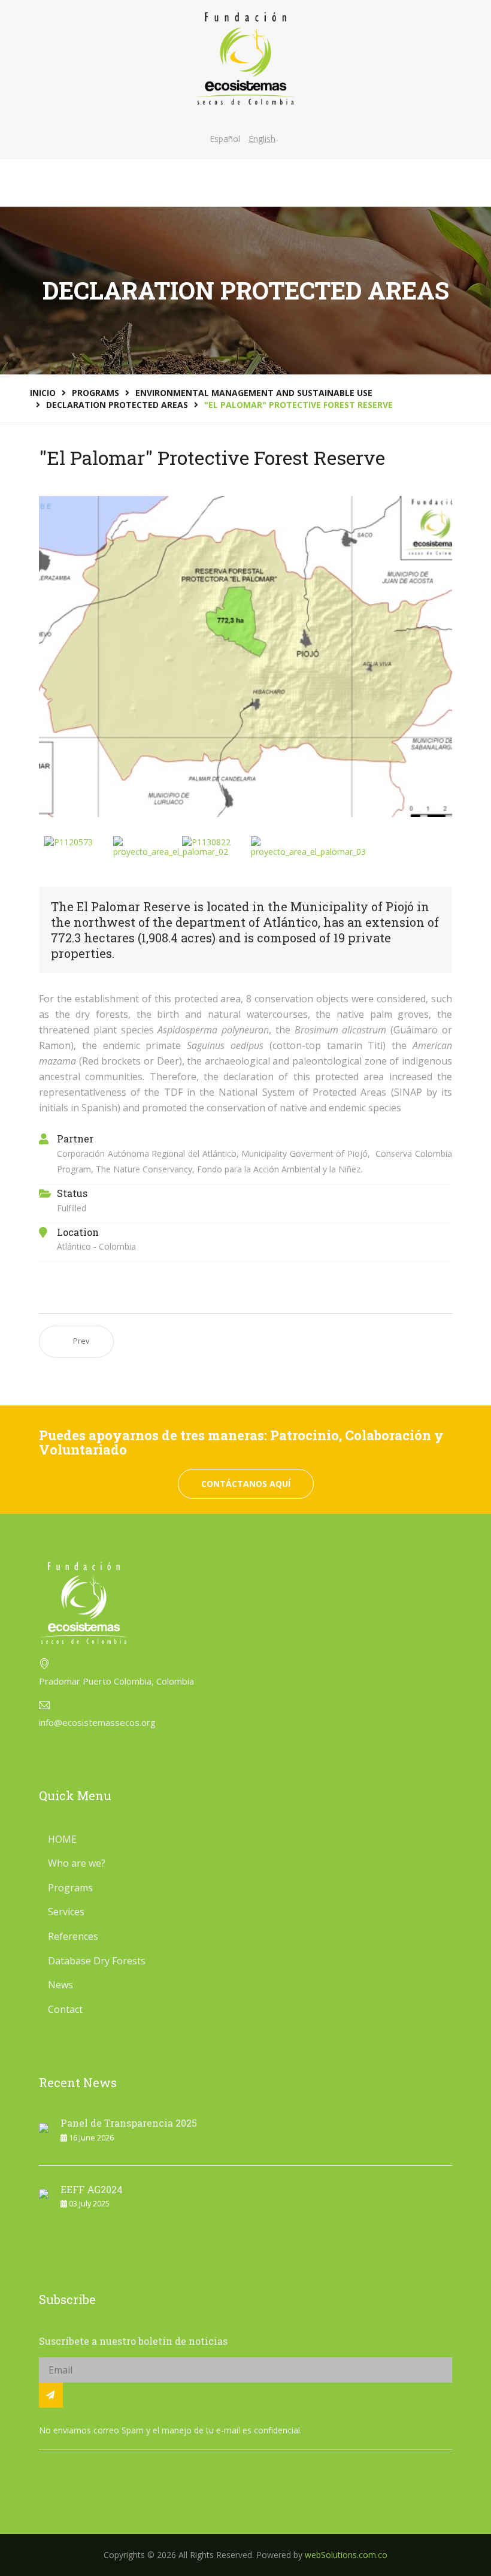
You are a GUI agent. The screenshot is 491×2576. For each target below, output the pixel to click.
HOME (62, 1839)
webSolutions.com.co (346, 2555)
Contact (65, 2009)
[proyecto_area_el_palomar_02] (171, 847)
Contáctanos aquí (246, 1484)
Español (225, 139)
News (60, 1985)
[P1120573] (69, 842)
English (262, 139)
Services (66, 1912)
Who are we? (77, 1863)
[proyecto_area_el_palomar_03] (308, 847)
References (73, 1936)
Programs (70, 1888)
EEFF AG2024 (92, 2189)
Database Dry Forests (97, 1961)
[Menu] (445, 183)
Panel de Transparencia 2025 (129, 2123)
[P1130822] (206, 842)
